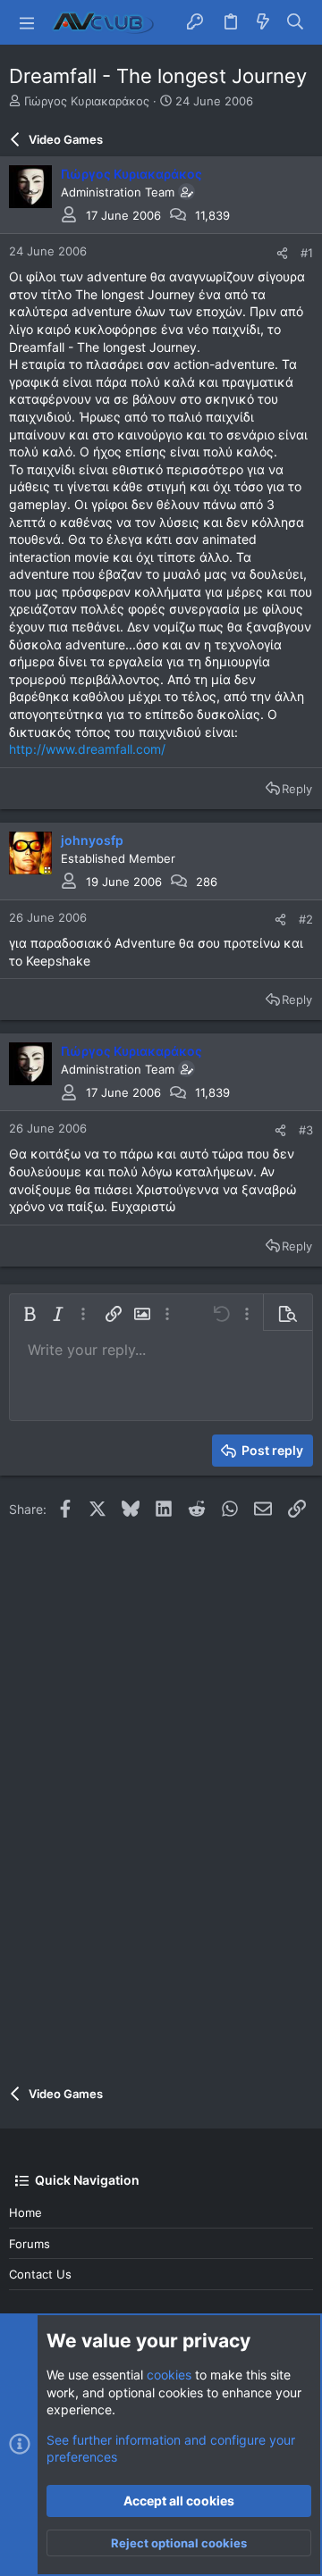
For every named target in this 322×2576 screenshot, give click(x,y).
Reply (297, 789)
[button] (27, 22)
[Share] (282, 253)
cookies (169, 2375)
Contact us (40, 2274)
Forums (30, 2244)
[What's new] (263, 22)
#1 (307, 253)
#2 (306, 919)
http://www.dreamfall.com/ (87, 749)
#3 (306, 1130)
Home (25, 2212)
